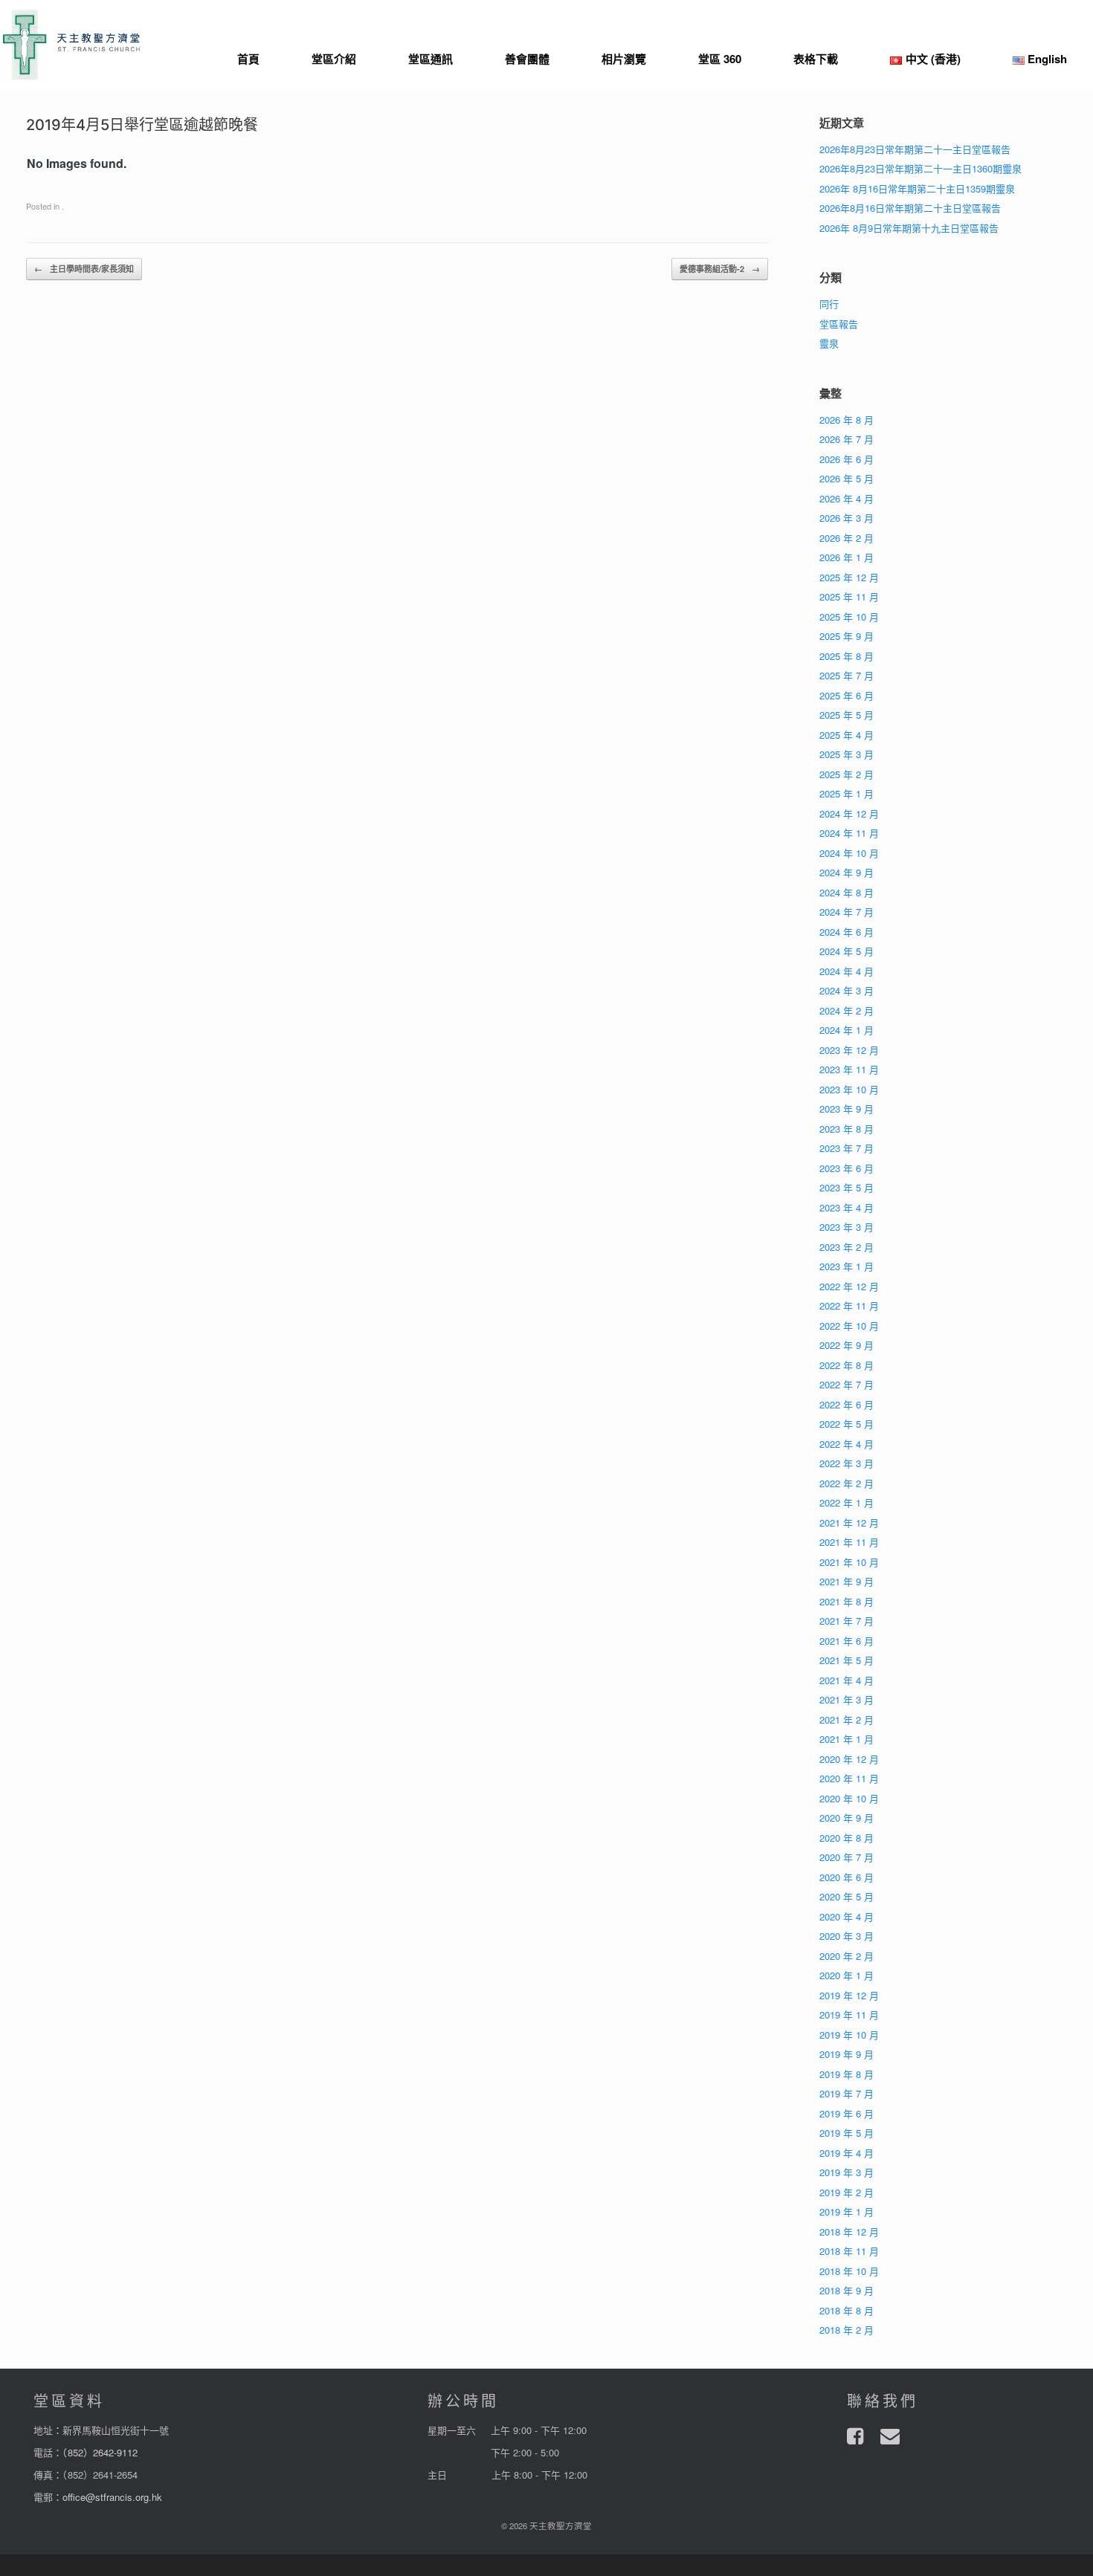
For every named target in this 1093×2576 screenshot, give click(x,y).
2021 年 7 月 (847, 1621)
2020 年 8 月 (847, 1838)
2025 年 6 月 (847, 695)
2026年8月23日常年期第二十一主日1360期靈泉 (920, 168)
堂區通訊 (431, 59)
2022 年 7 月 (847, 1384)
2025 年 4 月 (847, 735)
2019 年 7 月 (847, 2093)
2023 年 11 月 (849, 1069)
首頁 (248, 59)
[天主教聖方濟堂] (71, 45)
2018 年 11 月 (849, 2251)
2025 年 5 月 (847, 715)
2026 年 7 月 (847, 439)
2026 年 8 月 (847, 420)
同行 (829, 304)
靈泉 (829, 343)
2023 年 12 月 (849, 1050)
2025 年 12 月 (849, 577)
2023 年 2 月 (847, 1247)
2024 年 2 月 (847, 1010)
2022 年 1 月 (847, 1502)
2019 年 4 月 (847, 2153)
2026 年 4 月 (847, 498)
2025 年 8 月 (847, 656)
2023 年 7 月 (847, 1148)
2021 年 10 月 (849, 1562)
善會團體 (527, 59)
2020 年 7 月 (847, 1857)
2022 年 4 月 (847, 1444)
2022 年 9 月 (847, 1345)
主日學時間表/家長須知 (84, 269)
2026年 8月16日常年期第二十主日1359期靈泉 (917, 188)
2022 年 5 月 (847, 1424)
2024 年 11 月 (849, 833)
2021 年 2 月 (847, 1719)
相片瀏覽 (624, 59)
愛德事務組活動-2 (720, 269)
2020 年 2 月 (847, 1956)
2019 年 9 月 (847, 2054)
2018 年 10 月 (849, 2271)
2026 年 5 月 (847, 478)
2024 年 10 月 (849, 853)
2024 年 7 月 (847, 912)
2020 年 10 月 (849, 1798)
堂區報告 (839, 324)
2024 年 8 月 (847, 892)
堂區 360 (720, 59)
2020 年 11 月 (849, 1778)
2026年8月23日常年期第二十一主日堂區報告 (915, 149)
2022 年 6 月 (847, 1404)
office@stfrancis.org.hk (112, 2497)
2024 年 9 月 (847, 872)
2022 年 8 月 (847, 1365)
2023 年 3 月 (847, 1227)
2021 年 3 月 (847, 1699)
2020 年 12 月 (849, 1759)
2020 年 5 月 (847, 1896)
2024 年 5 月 (847, 951)
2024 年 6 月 (847, 932)
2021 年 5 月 (847, 1660)
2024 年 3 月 (847, 990)
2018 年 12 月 (849, 2232)
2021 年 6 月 (847, 1641)
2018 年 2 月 (847, 2330)
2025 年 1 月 (847, 793)
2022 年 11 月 (849, 1305)
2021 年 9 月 (847, 1581)
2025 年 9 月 (847, 636)
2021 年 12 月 (849, 1522)
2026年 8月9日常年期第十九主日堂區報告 (909, 228)
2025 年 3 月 (847, 754)
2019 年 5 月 (847, 2133)
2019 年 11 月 (849, 2014)
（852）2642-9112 (100, 2452)
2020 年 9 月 (847, 1818)
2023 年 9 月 (847, 1109)
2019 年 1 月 (847, 2211)
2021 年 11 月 (849, 1542)
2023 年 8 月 (847, 1129)
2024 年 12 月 (849, 813)
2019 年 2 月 (847, 2192)
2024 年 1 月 (847, 1030)
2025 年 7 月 (847, 675)
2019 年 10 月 (849, 2035)
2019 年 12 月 (849, 1995)
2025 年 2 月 (847, 774)
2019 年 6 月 (847, 2113)
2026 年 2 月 (847, 538)
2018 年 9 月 (847, 2290)
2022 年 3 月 (847, 1463)
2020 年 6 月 (847, 1877)
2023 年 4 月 (847, 1207)
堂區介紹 (334, 59)
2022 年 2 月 (847, 1483)
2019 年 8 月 (847, 2074)
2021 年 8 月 (847, 1601)
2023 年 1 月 (847, 1266)
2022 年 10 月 (849, 1326)
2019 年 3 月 (847, 2172)
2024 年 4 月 (847, 971)
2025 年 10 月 (849, 617)
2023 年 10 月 (849, 1089)
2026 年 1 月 (847, 557)
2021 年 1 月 (847, 1739)
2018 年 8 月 (847, 2310)
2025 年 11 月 (849, 596)
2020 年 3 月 (847, 1936)
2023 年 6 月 (847, 1168)
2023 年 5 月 (847, 1187)
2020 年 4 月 (847, 1916)
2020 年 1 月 (847, 1975)
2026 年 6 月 (847, 459)
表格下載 (816, 59)
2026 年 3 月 (847, 518)
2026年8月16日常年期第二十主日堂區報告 (910, 208)
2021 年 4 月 (847, 1680)
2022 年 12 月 (849, 1286)
